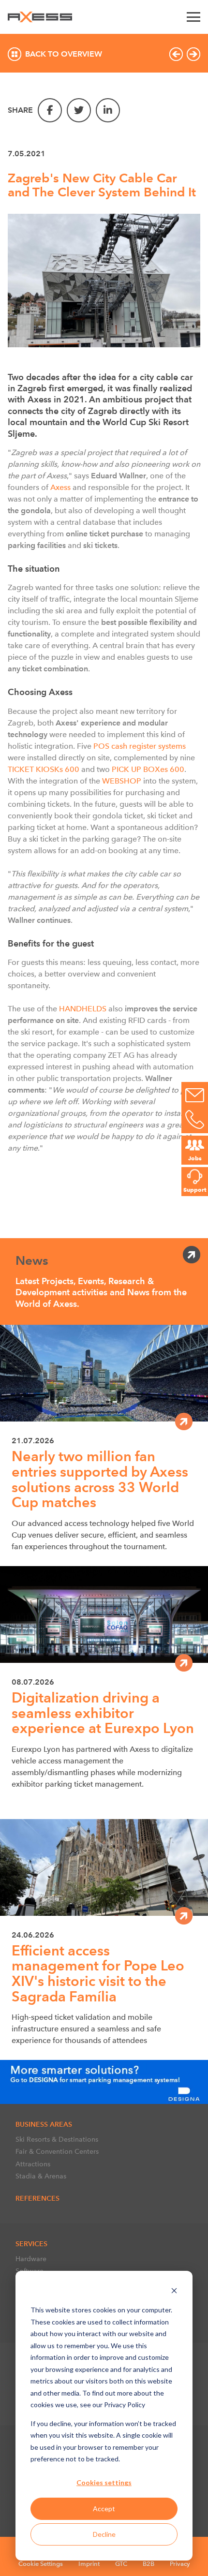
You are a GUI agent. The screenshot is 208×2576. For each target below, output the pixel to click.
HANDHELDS (83, 1009)
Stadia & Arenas (41, 2176)
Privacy (180, 2564)
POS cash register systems (140, 746)
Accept (104, 2509)
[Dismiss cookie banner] (174, 2292)
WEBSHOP (122, 781)
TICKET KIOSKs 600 (44, 769)
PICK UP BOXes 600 (148, 769)
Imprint (89, 2564)
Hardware (31, 2259)
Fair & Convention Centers (57, 2151)
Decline (104, 2534)
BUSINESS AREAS (44, 2124)
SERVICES (31, 2244)
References (37, 2198)
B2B (149, 2564)
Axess (60, 487)
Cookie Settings (41, 2564)
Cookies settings (104, 2482)
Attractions (33, 2164)
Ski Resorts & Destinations (57, 2139)
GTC (121, 2564)
